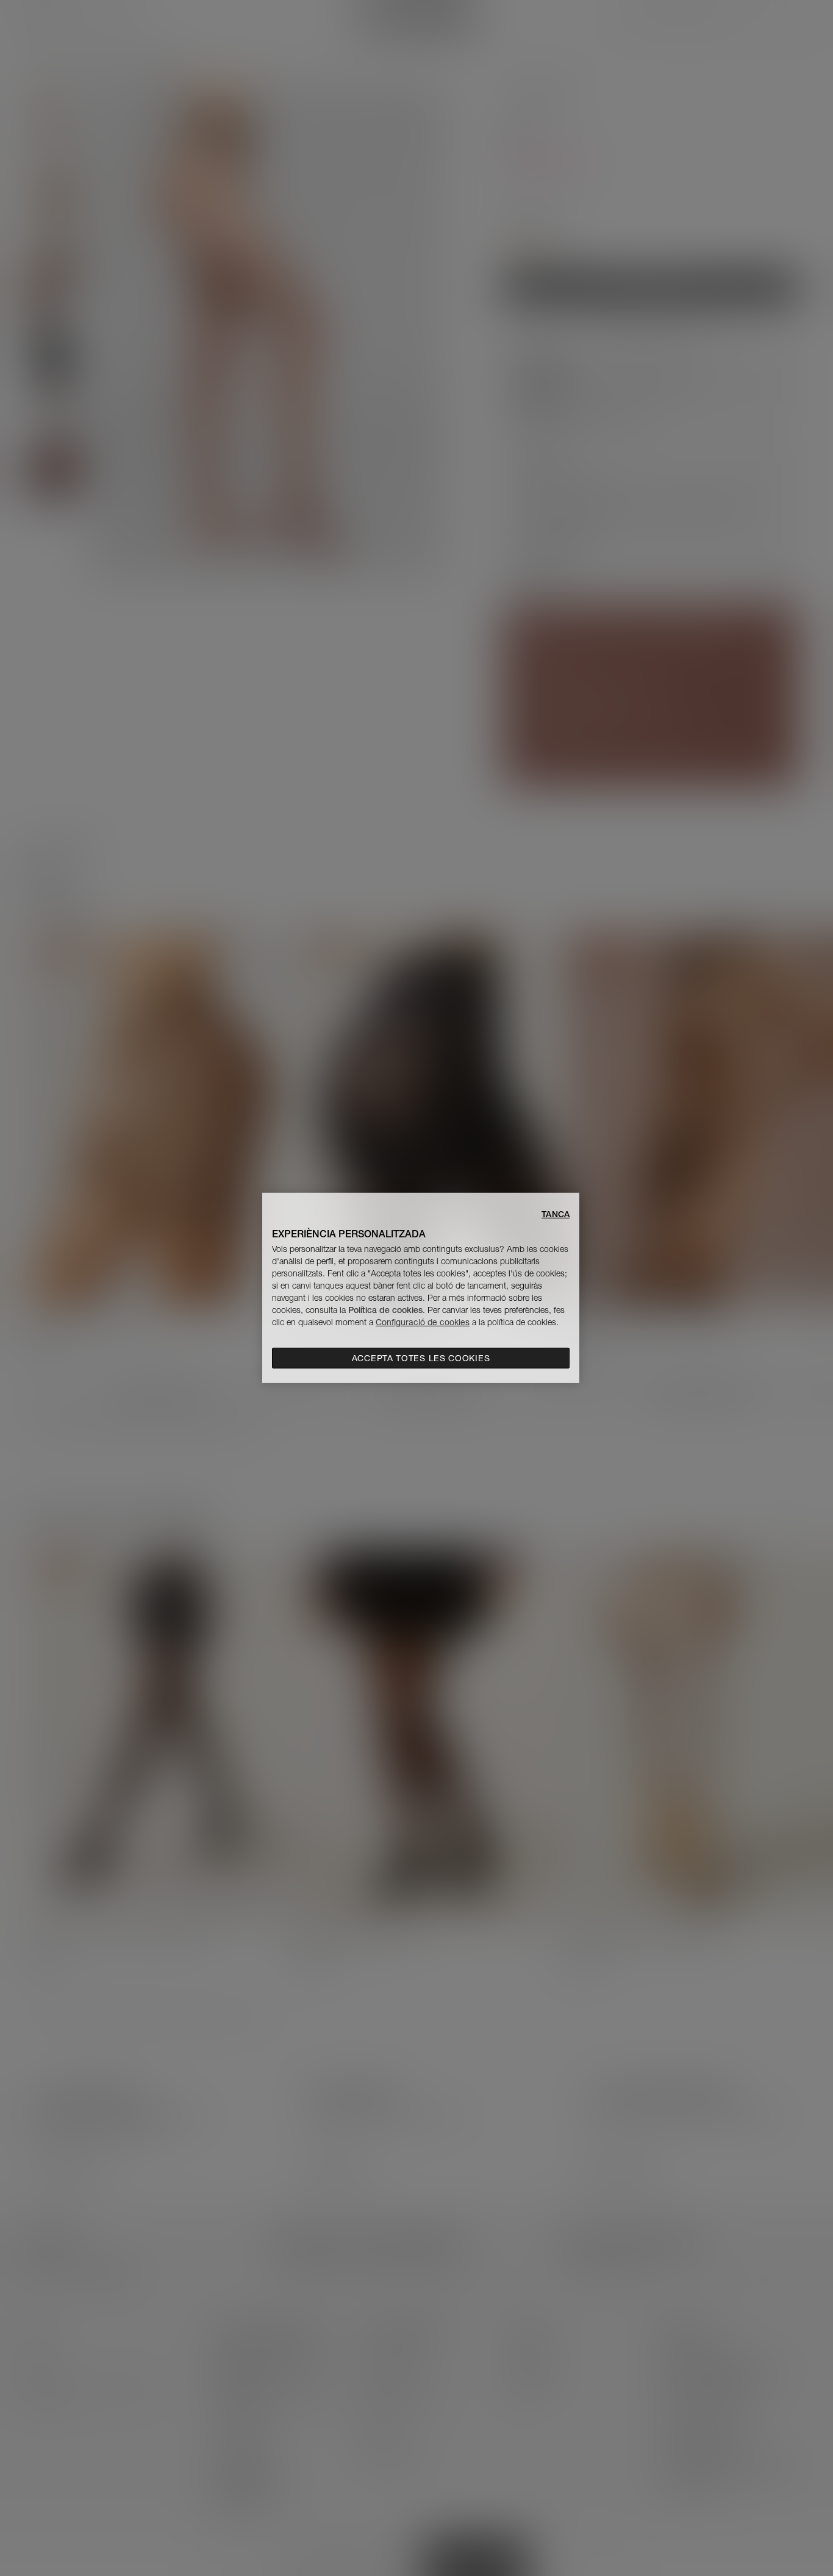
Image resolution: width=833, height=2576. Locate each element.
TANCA (556, 1214)
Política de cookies (385, 1310)
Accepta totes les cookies (421, 1358)
